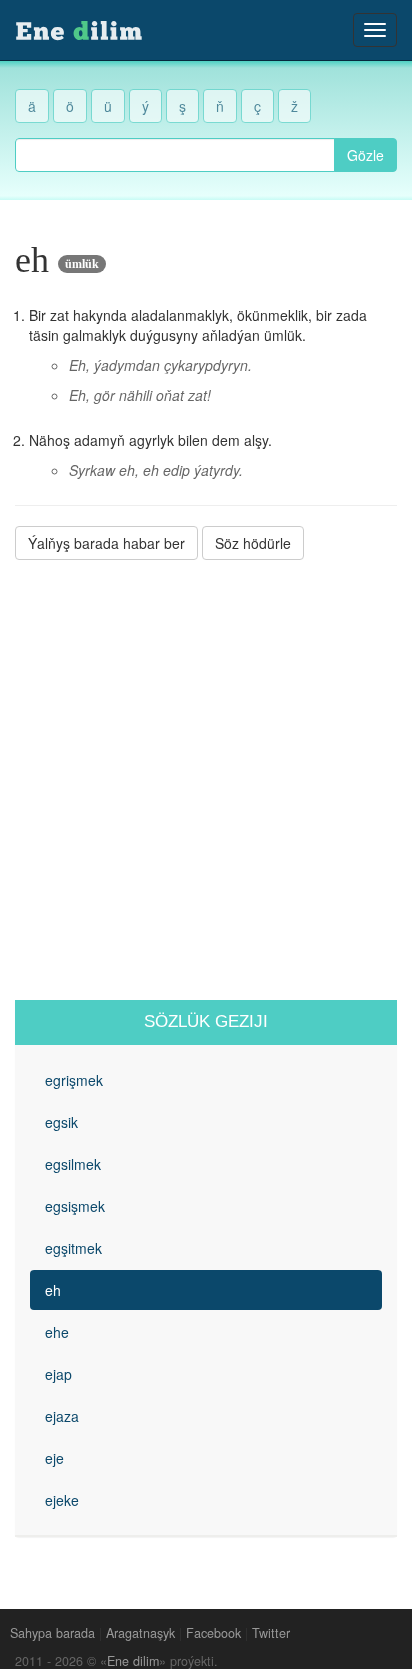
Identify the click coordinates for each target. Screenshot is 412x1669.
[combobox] (175, 155)
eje (54, 1458)
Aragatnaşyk (140, 1633)
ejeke (62, 1500)
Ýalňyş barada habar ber (106, 543)
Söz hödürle (253, 543)
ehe (57, 1332)
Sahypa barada (52, 1633)
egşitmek (73, 1248)
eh (53, 1290)
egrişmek (74, 1080)
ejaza (62, 1416)
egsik (61, 1122)
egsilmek (73, 1164)
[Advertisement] (206, 780)
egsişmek (75, 1206)
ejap (58, 1374)
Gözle (365, 155)
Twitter (271, 1633)
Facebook (213, 1633)
